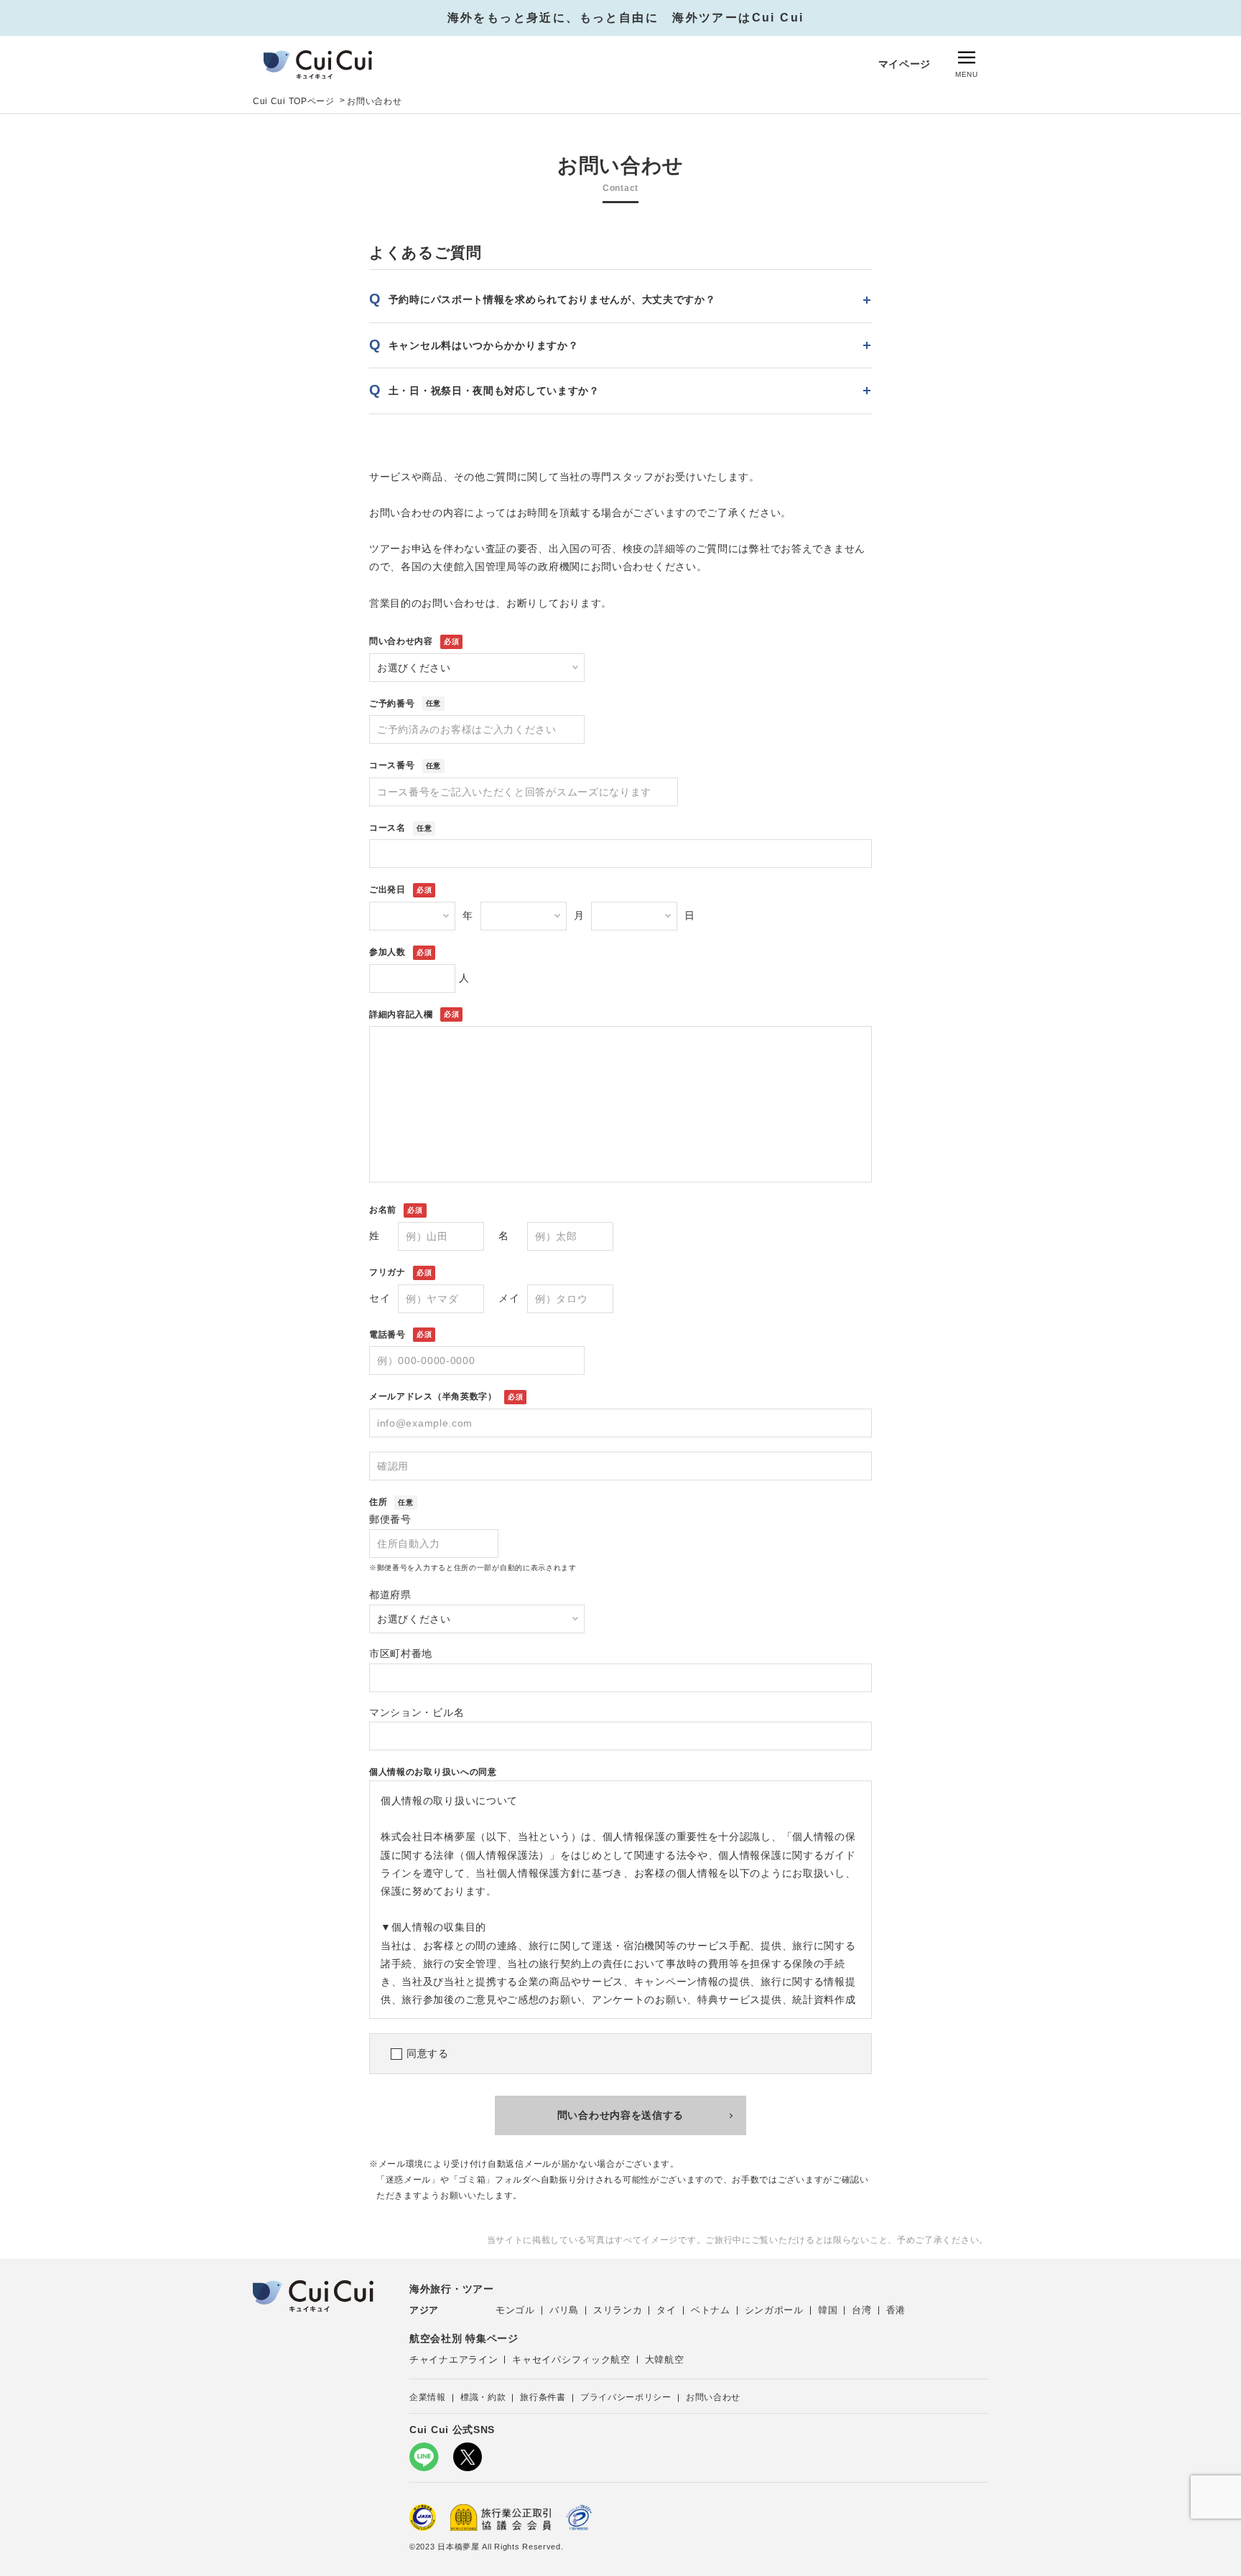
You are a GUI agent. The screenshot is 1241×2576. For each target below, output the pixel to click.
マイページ (905, 64)
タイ (666, 2310)
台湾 (861, 2310)
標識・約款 (483, 2397)
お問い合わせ (713, 2397)
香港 (896, 2310)
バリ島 (564, 2310)
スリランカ (618, 2310)
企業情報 (428, 2397)
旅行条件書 (543, 2397)
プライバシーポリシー (626, 2397)
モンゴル (515, 2310)
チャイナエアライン (454, 2360)
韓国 (828, 2310)
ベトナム (711, 2310)
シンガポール (774, 2310)
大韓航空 (665, 2360)
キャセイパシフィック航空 (571, 2360)
